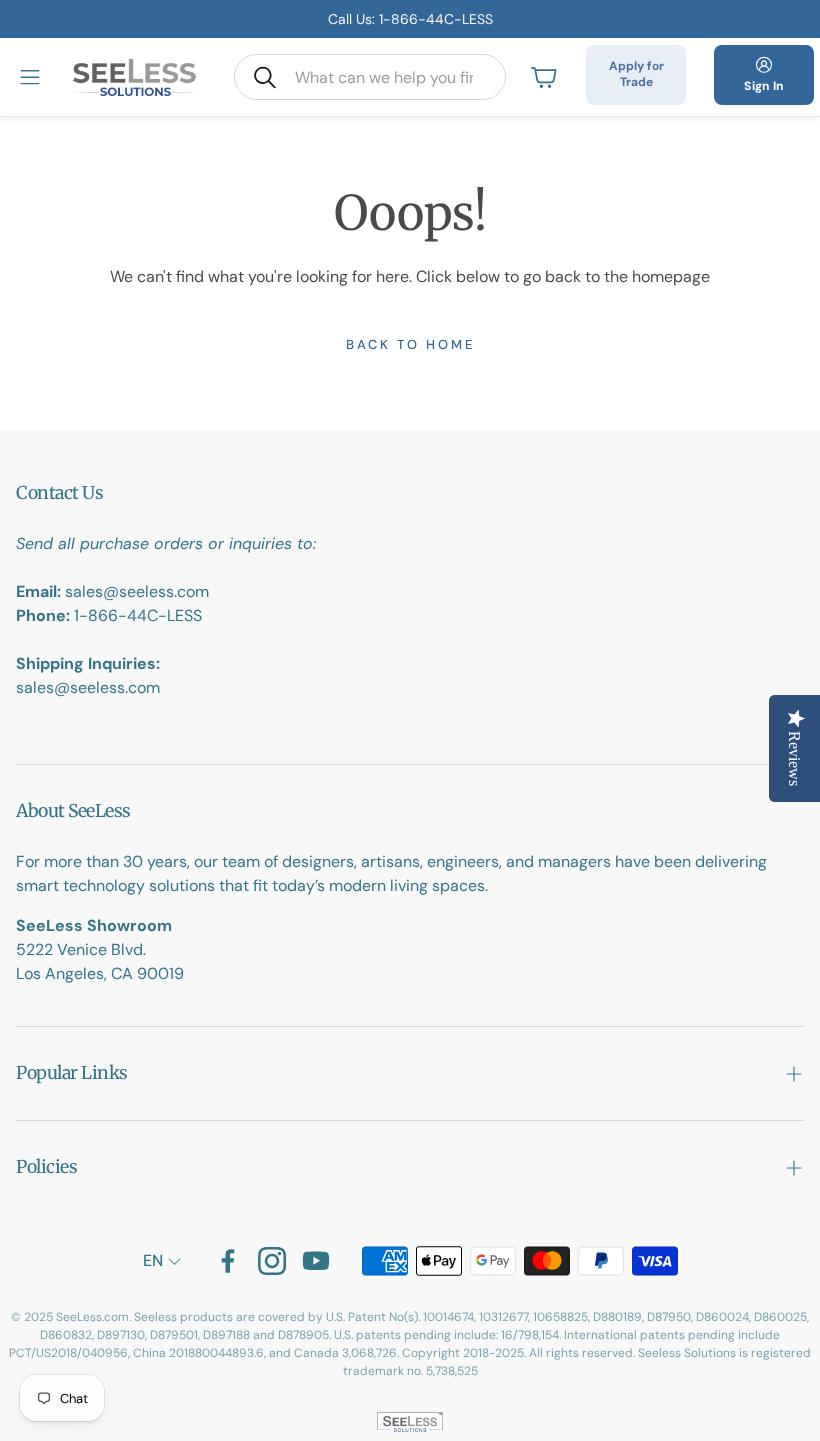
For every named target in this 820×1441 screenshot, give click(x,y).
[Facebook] (228, 1261)
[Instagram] (272, 1261)
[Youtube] (316, 1261)
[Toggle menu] (30, 77)
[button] (370, 77)
